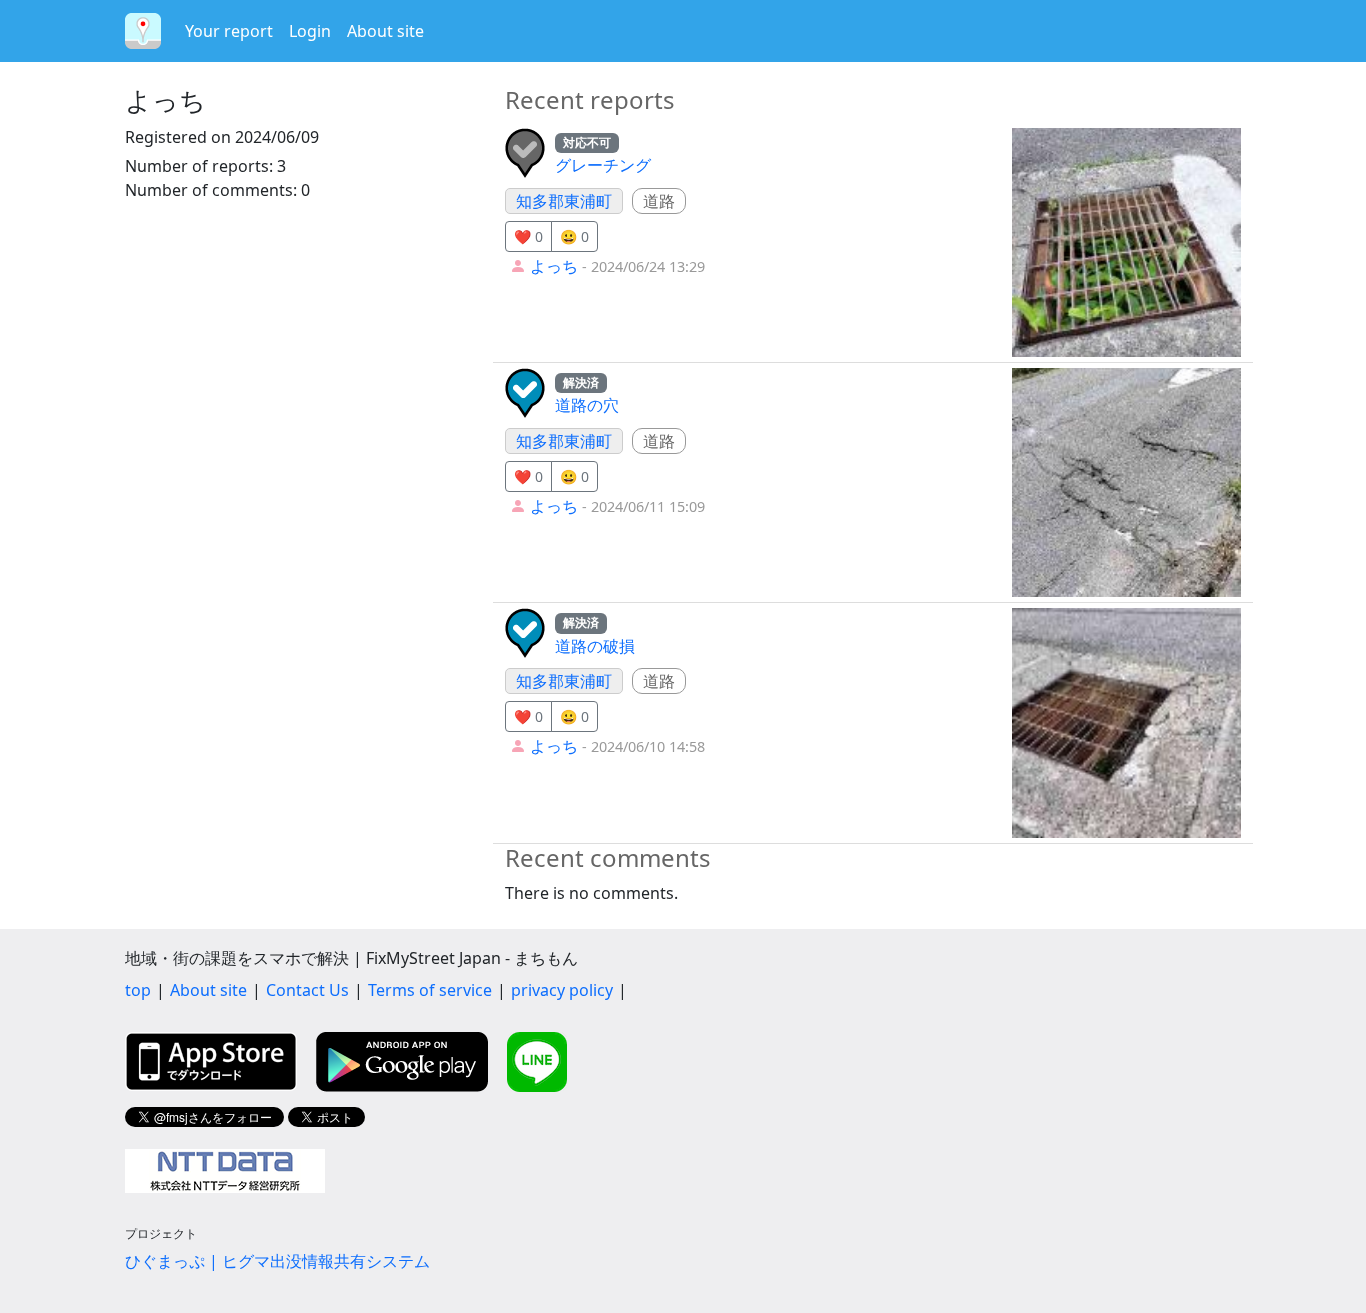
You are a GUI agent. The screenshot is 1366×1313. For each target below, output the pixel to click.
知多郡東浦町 (564, 201)
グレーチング (603, 165)
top (138, 990)
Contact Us (307, 990)
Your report (229, 31)
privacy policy (562, 990)
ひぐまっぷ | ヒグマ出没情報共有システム (277, 1261)
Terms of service (430, 990)
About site (385, 31)
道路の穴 (587, 405)
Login (310, 31)
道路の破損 (595, 646)
